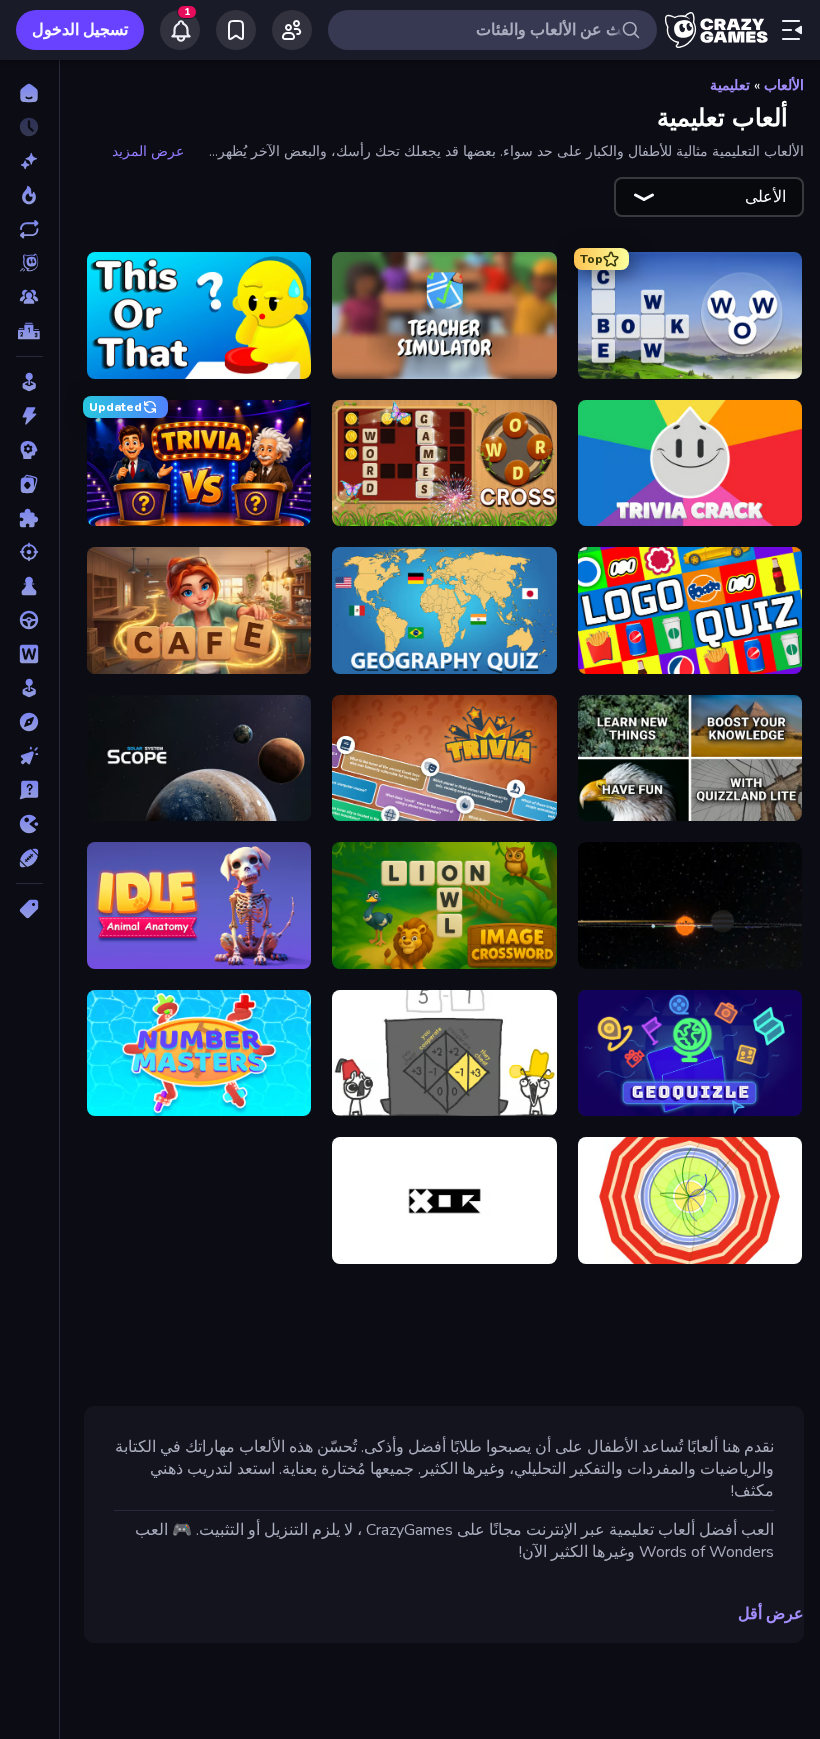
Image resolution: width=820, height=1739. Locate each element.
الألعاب (784, 85)
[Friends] (292, 30)
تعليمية (730, 85)
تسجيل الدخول (80, 30)
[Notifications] (180, 30)
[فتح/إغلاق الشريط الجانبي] (792, 30)
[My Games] (236, 30)
